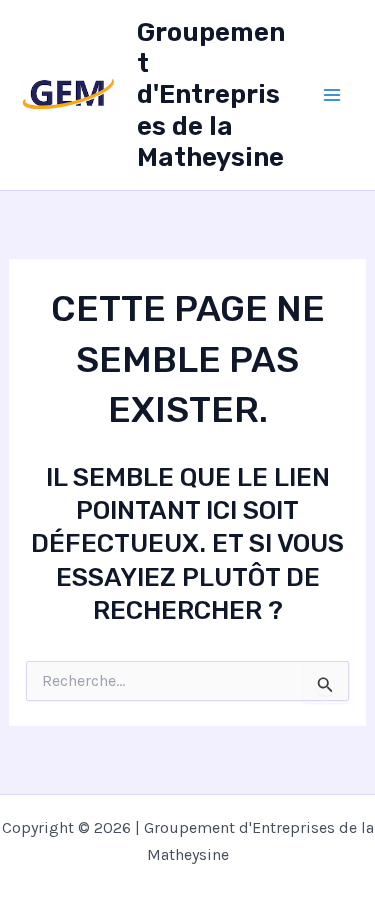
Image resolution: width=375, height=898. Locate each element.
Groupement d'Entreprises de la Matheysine (211, 95)
